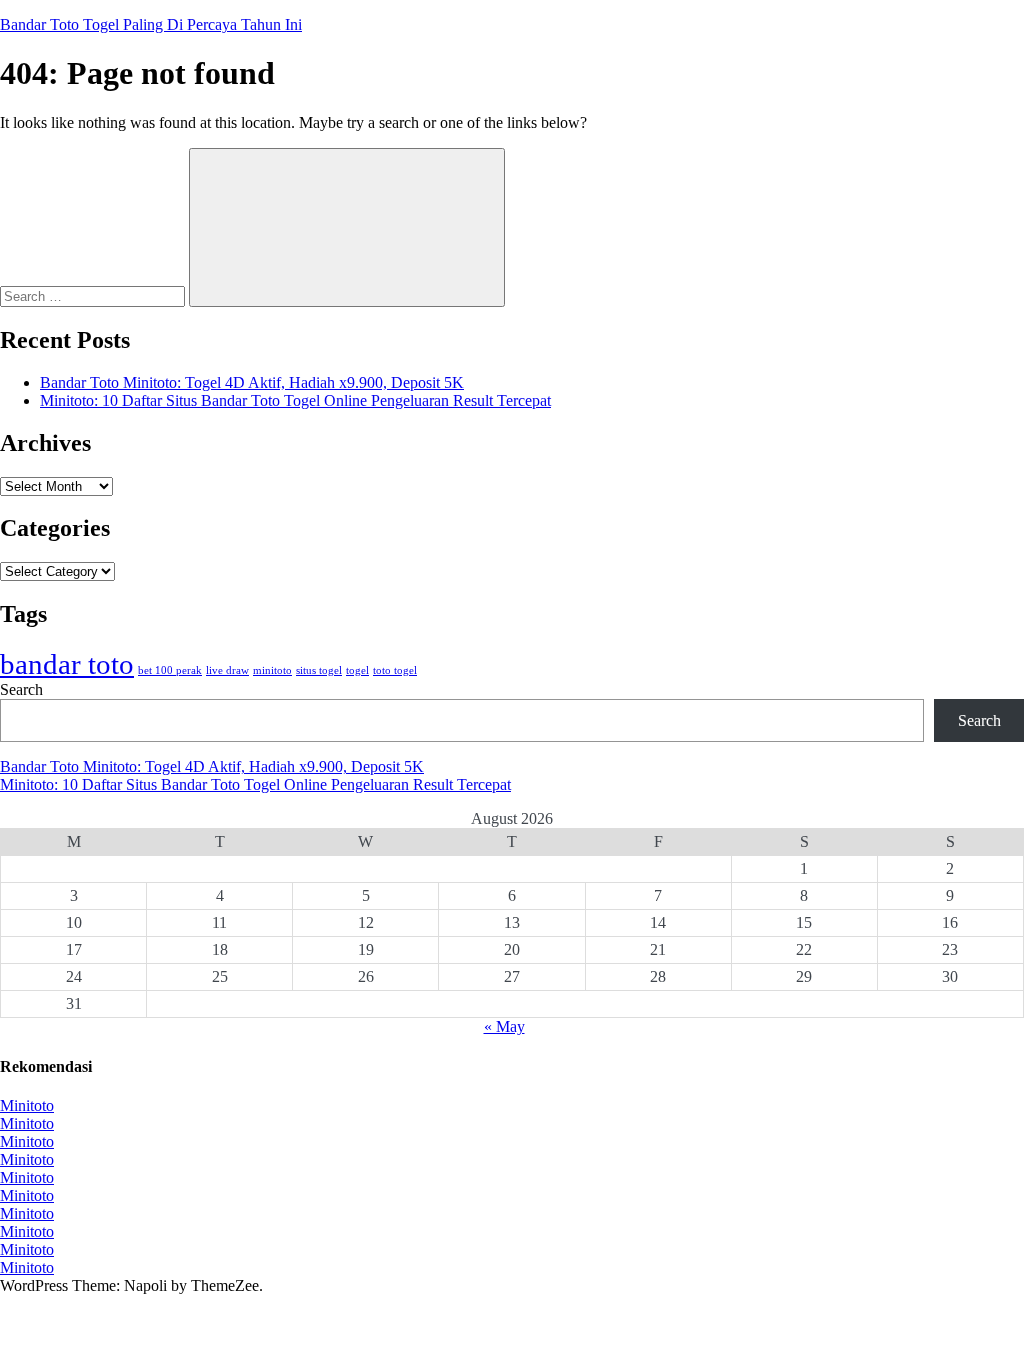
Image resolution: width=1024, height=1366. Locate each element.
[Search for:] (94, 295)
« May (504, 1026)
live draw (227, 670)
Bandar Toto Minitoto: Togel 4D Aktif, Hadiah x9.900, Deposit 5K (252, 382)
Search (21, 689)
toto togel (395, 670)
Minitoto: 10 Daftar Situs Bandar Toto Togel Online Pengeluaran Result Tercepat (295, 400)
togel (357, 670)
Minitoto (27, 1105)
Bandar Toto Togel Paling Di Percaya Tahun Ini (151, 24)
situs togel (319, 670)
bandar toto (67, 664)
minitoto (272, 670)
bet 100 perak (170, 670)
